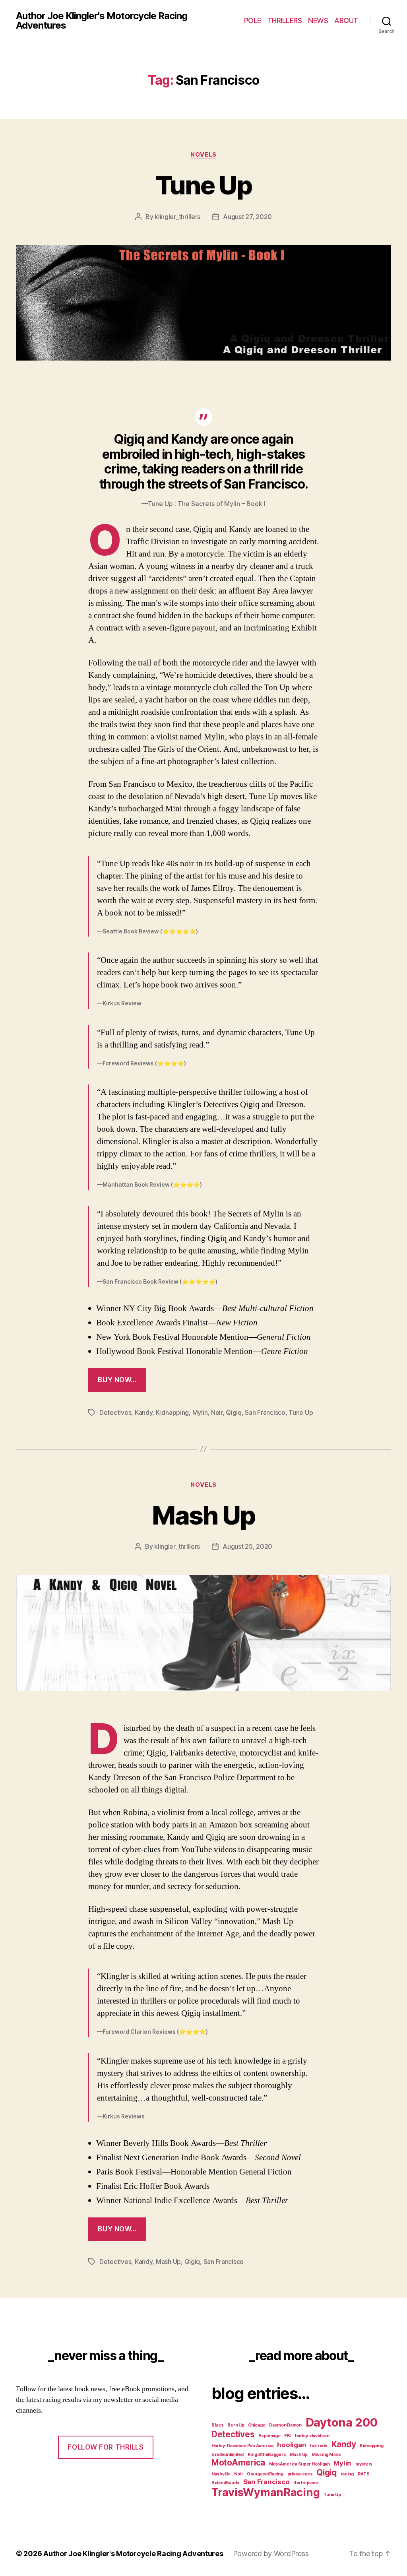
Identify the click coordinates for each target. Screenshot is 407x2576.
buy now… (117, 1380)
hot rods (319, 2446)
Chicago (257, 2425)
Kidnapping (172, 1412)
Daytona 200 (342, 2422)
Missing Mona (326, 2455)
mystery (364, 2464)
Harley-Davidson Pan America (242, 2446)
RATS (364, 2474)
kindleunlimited (228, 2455)
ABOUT (346, 20)
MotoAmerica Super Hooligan (299, 2464)
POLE (253, 20)
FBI (288, 2436)
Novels (203, 155)
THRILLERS (285, 20)
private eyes (300, 2474)
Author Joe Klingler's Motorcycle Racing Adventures (102, 21)
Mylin (200, 1412)
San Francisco (265, 1412)
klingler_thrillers (177, 217)
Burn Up (236, 2425)
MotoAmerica (238, 2463)
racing (347, 2474)
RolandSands (225, 2483)
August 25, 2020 (247, 1546)
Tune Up (203, 185)
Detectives (115, 1412)
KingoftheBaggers (267, 2455)
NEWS (318, 20)
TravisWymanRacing (266, 2492)
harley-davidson (312, 2436)
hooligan (292, 2445)
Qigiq (234, 1412)
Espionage (269, 2436)
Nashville (221, 2474)
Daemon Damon (285, 2425)
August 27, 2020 (247, 217)
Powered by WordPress (271, 2554)
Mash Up (203, 1515)
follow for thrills (106, 2447)
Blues (218, 2425)
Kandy (144, 1412)
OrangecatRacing (265, 2474)
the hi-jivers (306, 2483)
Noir (217, 1412)
